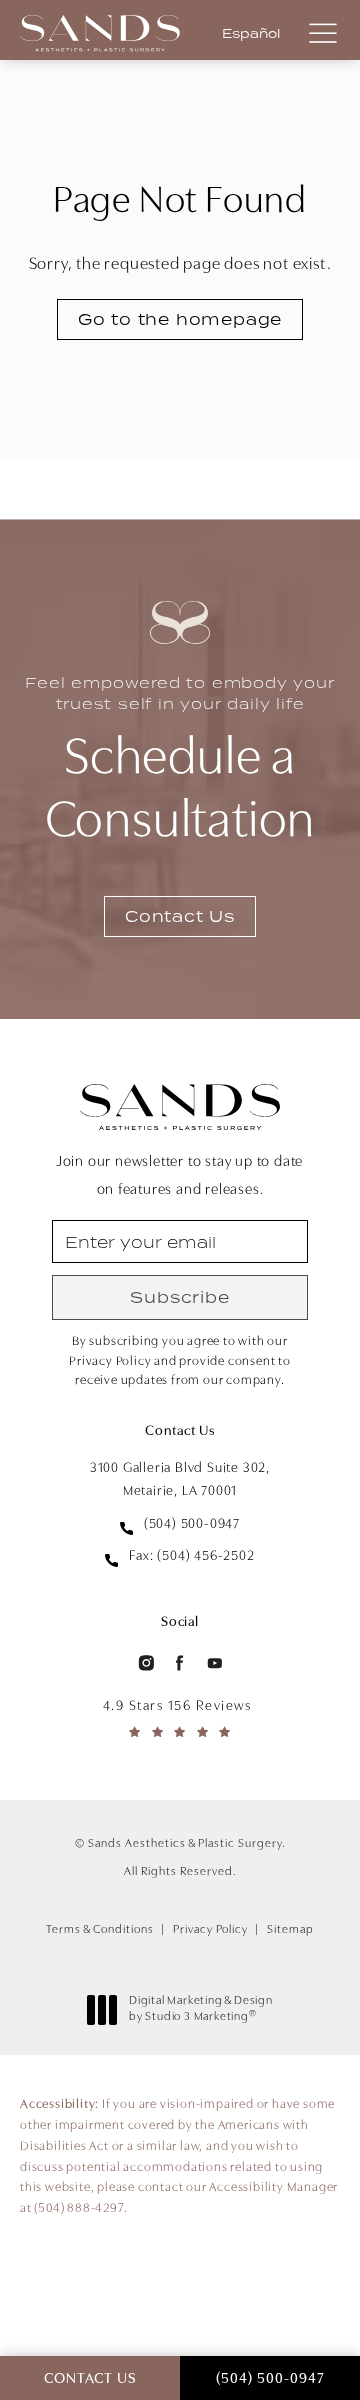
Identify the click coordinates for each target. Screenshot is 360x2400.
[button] (322, 34)
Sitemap (290, 1930)
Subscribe (179, 1297)
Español (251, 34)
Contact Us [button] (90, 2379)
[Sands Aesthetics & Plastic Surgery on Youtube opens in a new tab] (215, 1663)
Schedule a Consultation (179, 760)
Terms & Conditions (100, 1930)
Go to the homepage (180, 319)
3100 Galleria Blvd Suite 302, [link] (180, 1479)
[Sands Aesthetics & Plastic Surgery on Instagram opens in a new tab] (145, 1663)
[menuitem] (145, 1663)
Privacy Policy (210, 1930)
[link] (180, 1525)
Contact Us (180, 916)
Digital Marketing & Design (200, 2010)
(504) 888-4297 (78, 2208)
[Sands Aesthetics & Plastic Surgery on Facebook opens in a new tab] (180, 1663)
